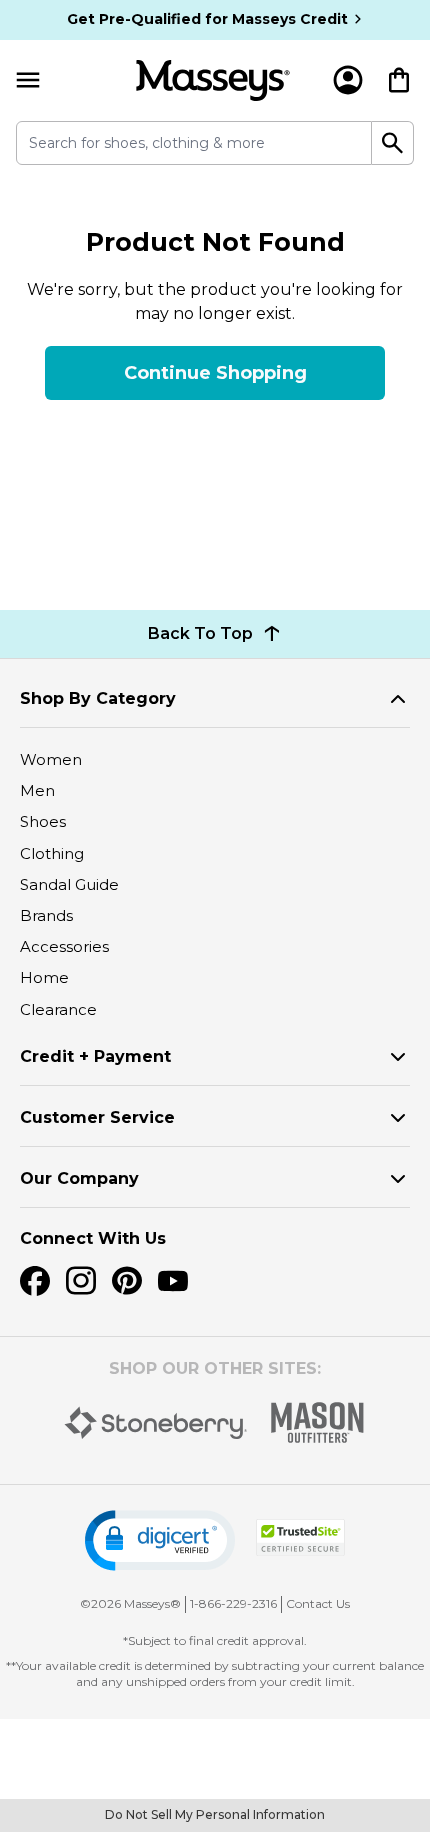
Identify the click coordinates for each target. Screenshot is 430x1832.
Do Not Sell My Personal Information (215, 1814)
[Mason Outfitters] (317, 1422)
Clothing (52, 853)
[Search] (393, 143)
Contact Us (318, 1603)
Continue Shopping (215, 373)
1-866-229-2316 (233, 1603)
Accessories (64, 946)
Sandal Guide (69, 884)
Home (44, 977)
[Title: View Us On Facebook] (35, 1281)
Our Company (79, 1178)
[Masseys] (213, 80)
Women (51, 759)
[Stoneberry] (155, 1423)
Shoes (43, 821)
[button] (160, 1540)
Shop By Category (98, 698)
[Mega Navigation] (28, 80)
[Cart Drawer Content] (399, 80)
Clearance (58, 1009)
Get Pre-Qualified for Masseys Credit (207, 19)
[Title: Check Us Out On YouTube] (173, 1281)
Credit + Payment (95, 1056)
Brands (46, 915)
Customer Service (97, 1117)
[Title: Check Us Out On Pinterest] (127, 1281)
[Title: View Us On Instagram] (81, 1281)
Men (37, 790)
